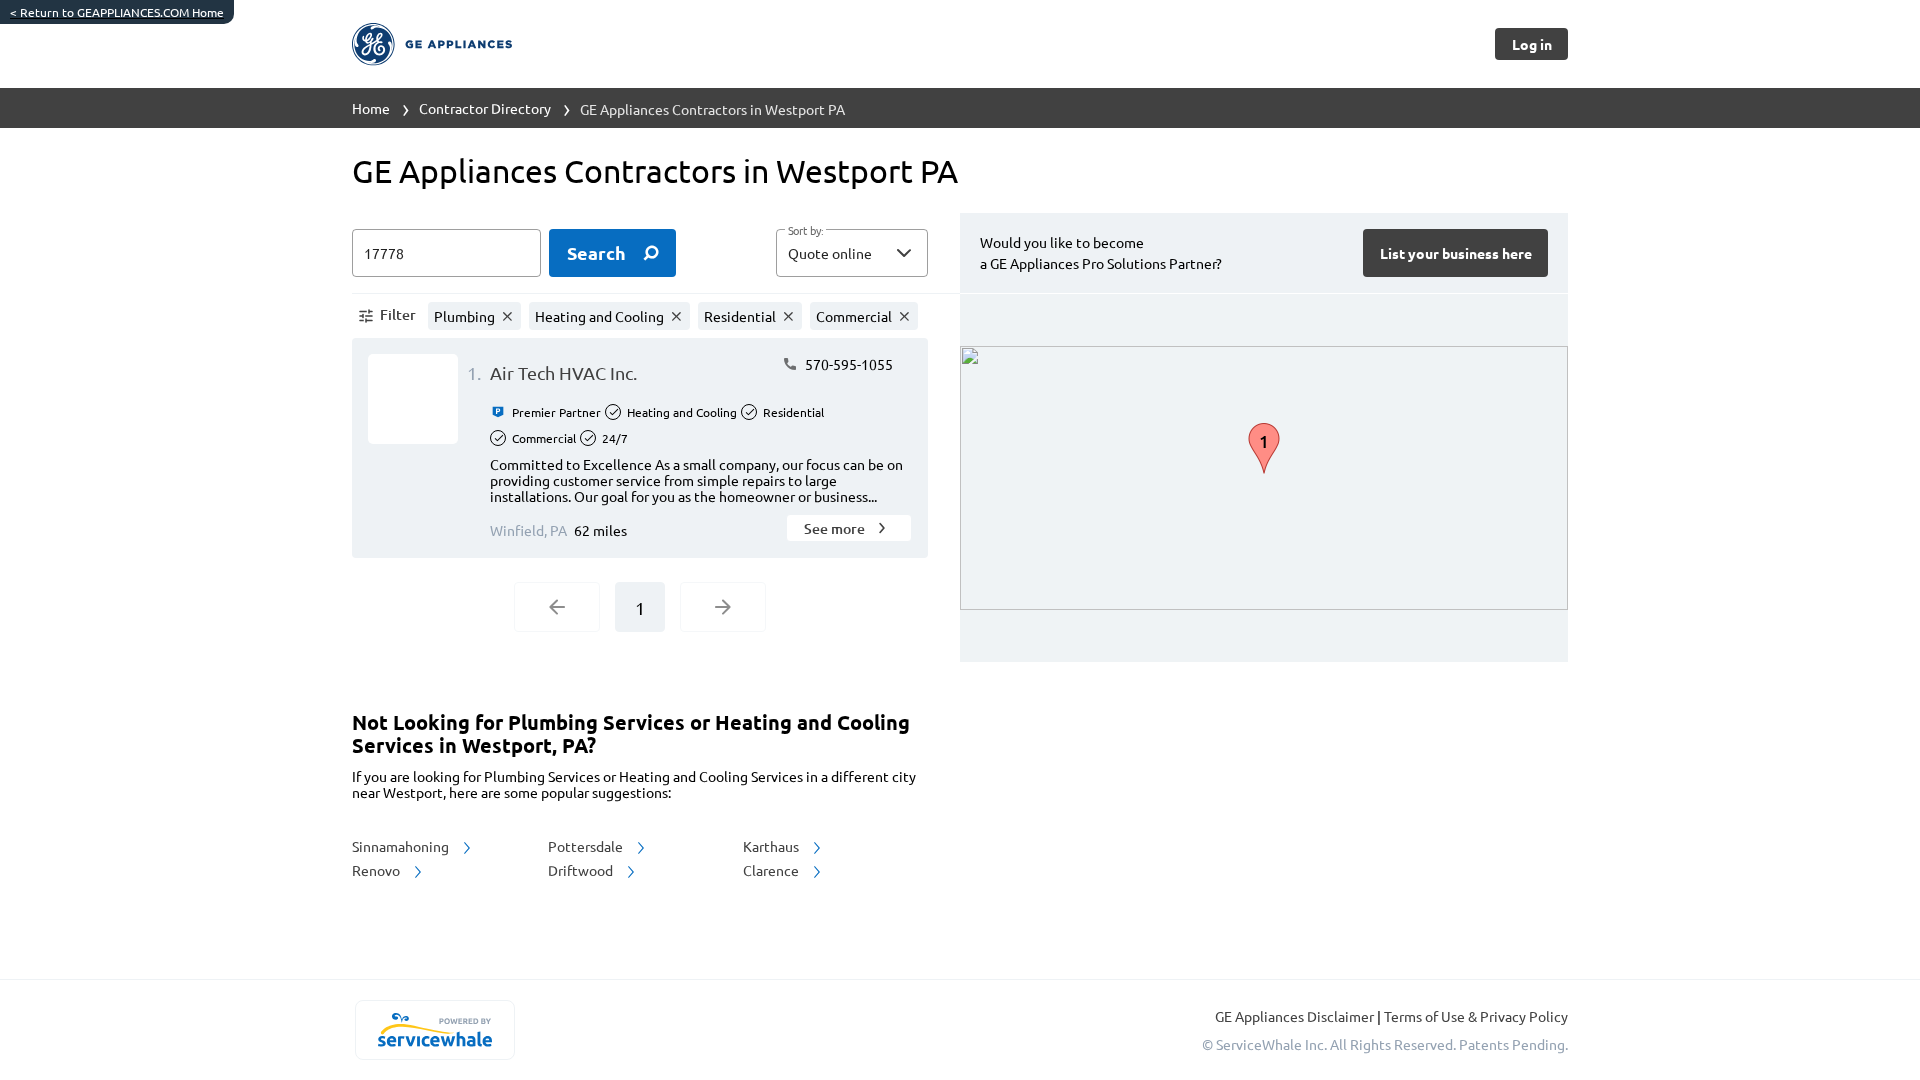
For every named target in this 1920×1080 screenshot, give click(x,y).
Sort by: (805, 231)
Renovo (377, 870)
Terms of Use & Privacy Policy (1476, 1016)
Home (371, 108)
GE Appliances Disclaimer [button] (1296, 1016)
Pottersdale (587, 846)
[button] (852, 253)
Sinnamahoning (402, 846)
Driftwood (582, 870)
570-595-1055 (847, 364)
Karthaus (772, 846)
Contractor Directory (485, 108)
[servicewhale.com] (434, 1030)
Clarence (772, 870)
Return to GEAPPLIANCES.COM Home (117, 12)
